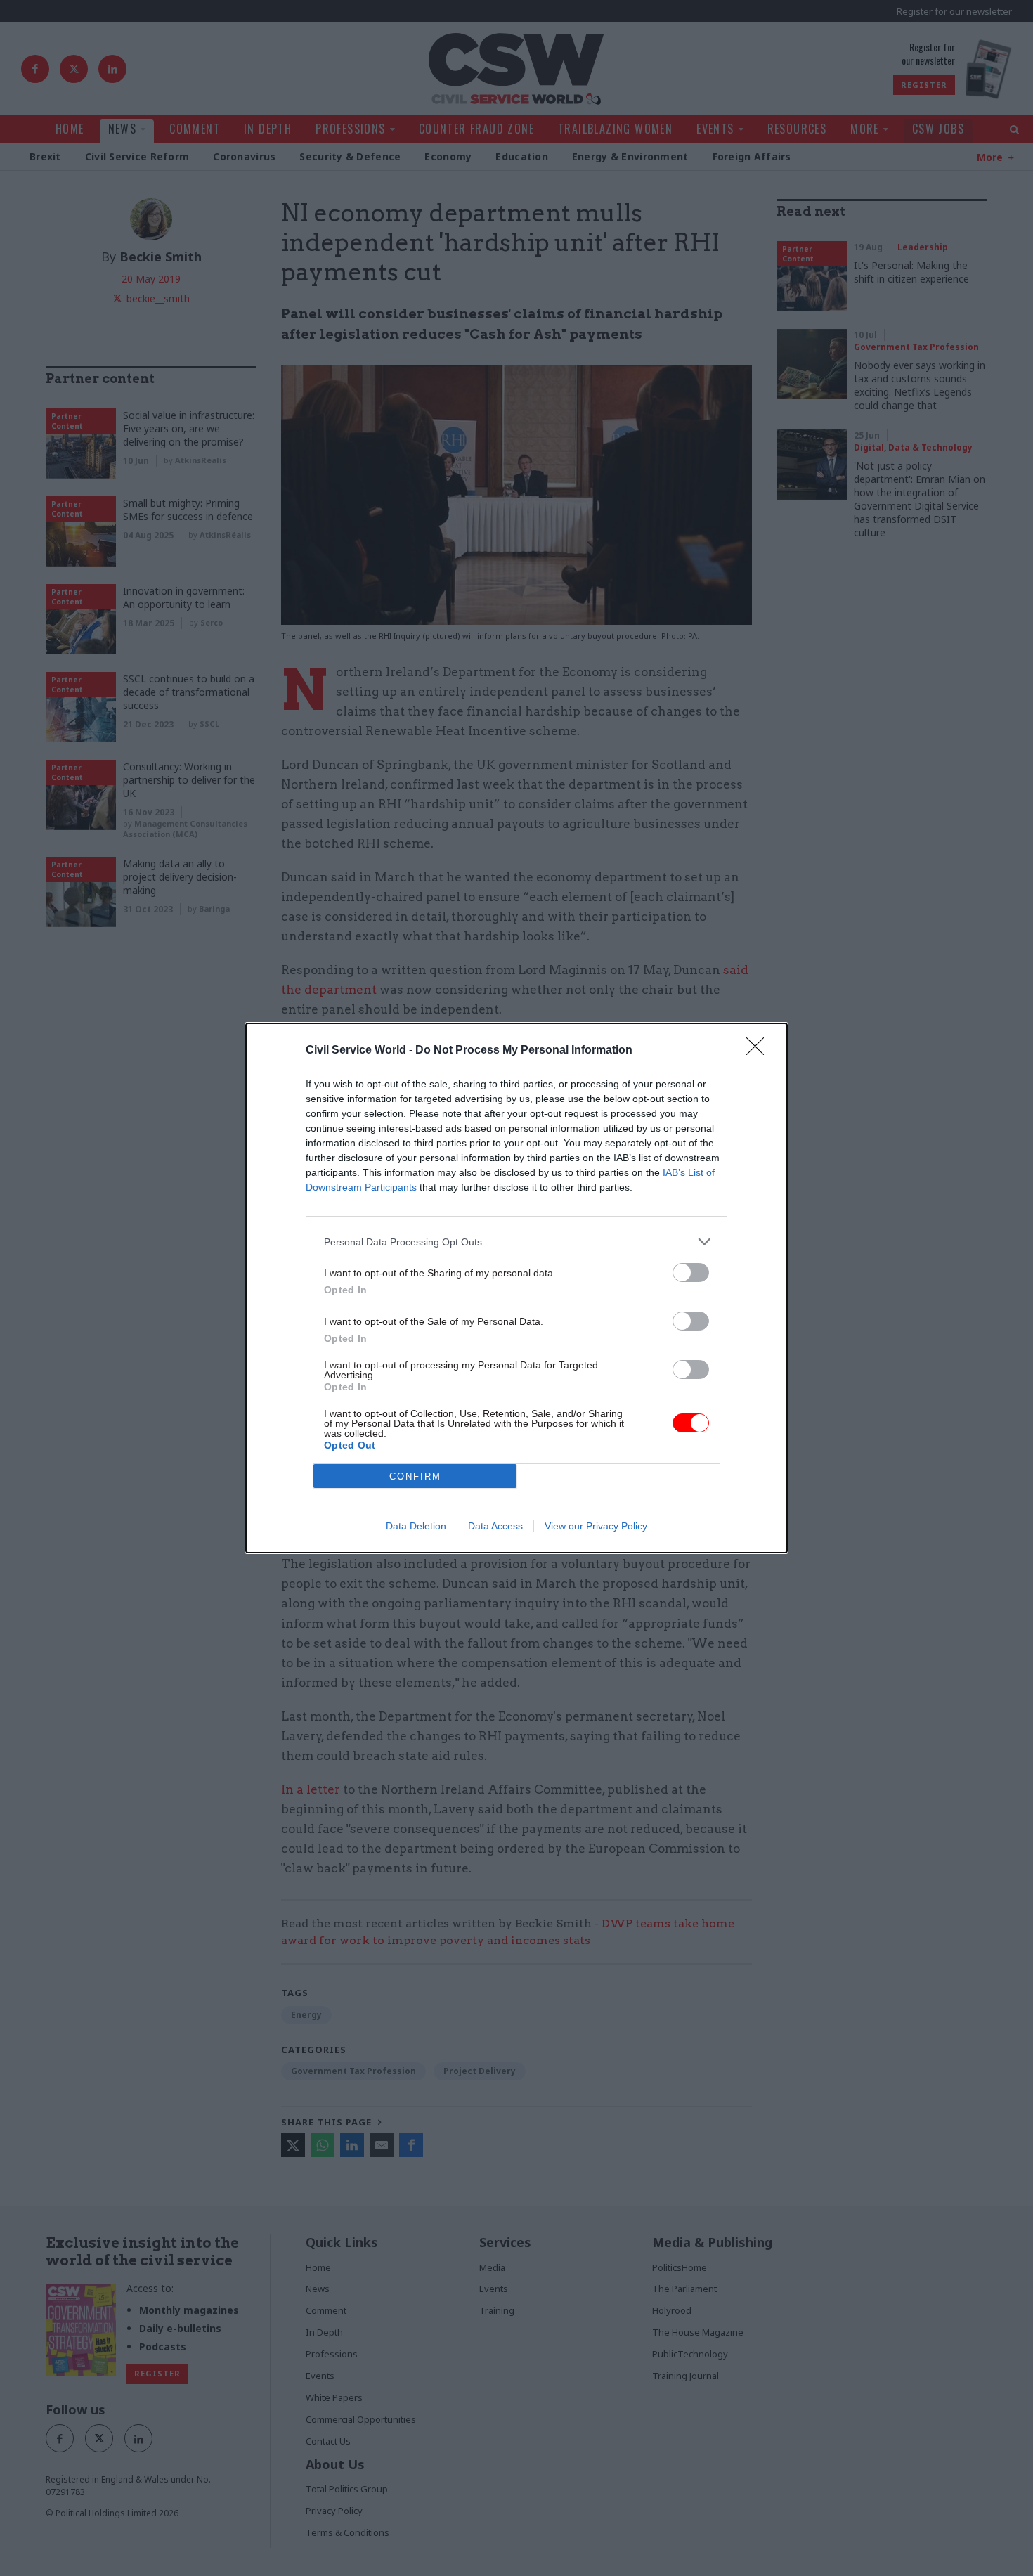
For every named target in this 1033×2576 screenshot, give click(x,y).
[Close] (760, 1051)
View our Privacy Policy (596, 1526)
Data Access (495, 1526)
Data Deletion (416, 1526)
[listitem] (516, 1242)
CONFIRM (415, 1476)
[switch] (691, 1273)
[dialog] (516, 1288)
